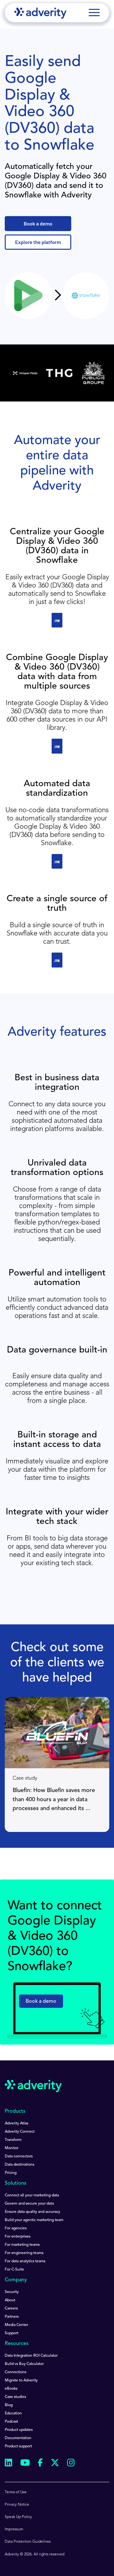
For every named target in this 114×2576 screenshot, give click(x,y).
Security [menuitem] (12, 2292)
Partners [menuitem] (12, 2317)
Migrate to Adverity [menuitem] (21, 2380)
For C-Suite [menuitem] (14, 2270)
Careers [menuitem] (11, 2309)
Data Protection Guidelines (28, 2542)
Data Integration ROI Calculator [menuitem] (31, 2356)
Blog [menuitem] (9, 2405)
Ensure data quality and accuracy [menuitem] (32, 2212)
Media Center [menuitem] (16, 2325)
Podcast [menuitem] (11, 2422)
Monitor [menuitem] (12, 2148)
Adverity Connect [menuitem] (20, 2132)
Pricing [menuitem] (11, 2173)
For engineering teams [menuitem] (24, 2253)
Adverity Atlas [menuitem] (16, 2123)
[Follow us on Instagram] (71, 2464)
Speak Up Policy (18, 2517)
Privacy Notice (17, 2505)
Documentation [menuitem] (18, 2438)
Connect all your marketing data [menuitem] (32, 2195)
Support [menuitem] (12, 2333)
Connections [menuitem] (16, 2372)
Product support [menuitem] (18, 2446)
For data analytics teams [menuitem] (25, 2261)
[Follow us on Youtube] (25, 2464)
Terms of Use (16, 2492)
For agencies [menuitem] (16, 2228)
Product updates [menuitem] (19, 2430)
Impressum (14, 2529)
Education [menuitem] (13, 2413)
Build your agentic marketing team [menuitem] (34, 2220)
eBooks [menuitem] (11, 2389)
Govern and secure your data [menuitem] (29, 2204)
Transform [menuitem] (13, 2140)
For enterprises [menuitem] (18, 2237)
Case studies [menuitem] (15, 2397)
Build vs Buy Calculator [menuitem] (24, 2364)
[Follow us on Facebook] (40, 2464)
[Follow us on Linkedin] (9, 2464)
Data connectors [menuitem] (19, 2156)
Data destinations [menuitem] (19, 2165)
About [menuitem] (10, 2300)
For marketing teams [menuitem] (22, 2245)
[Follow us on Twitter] (55, 2464)
